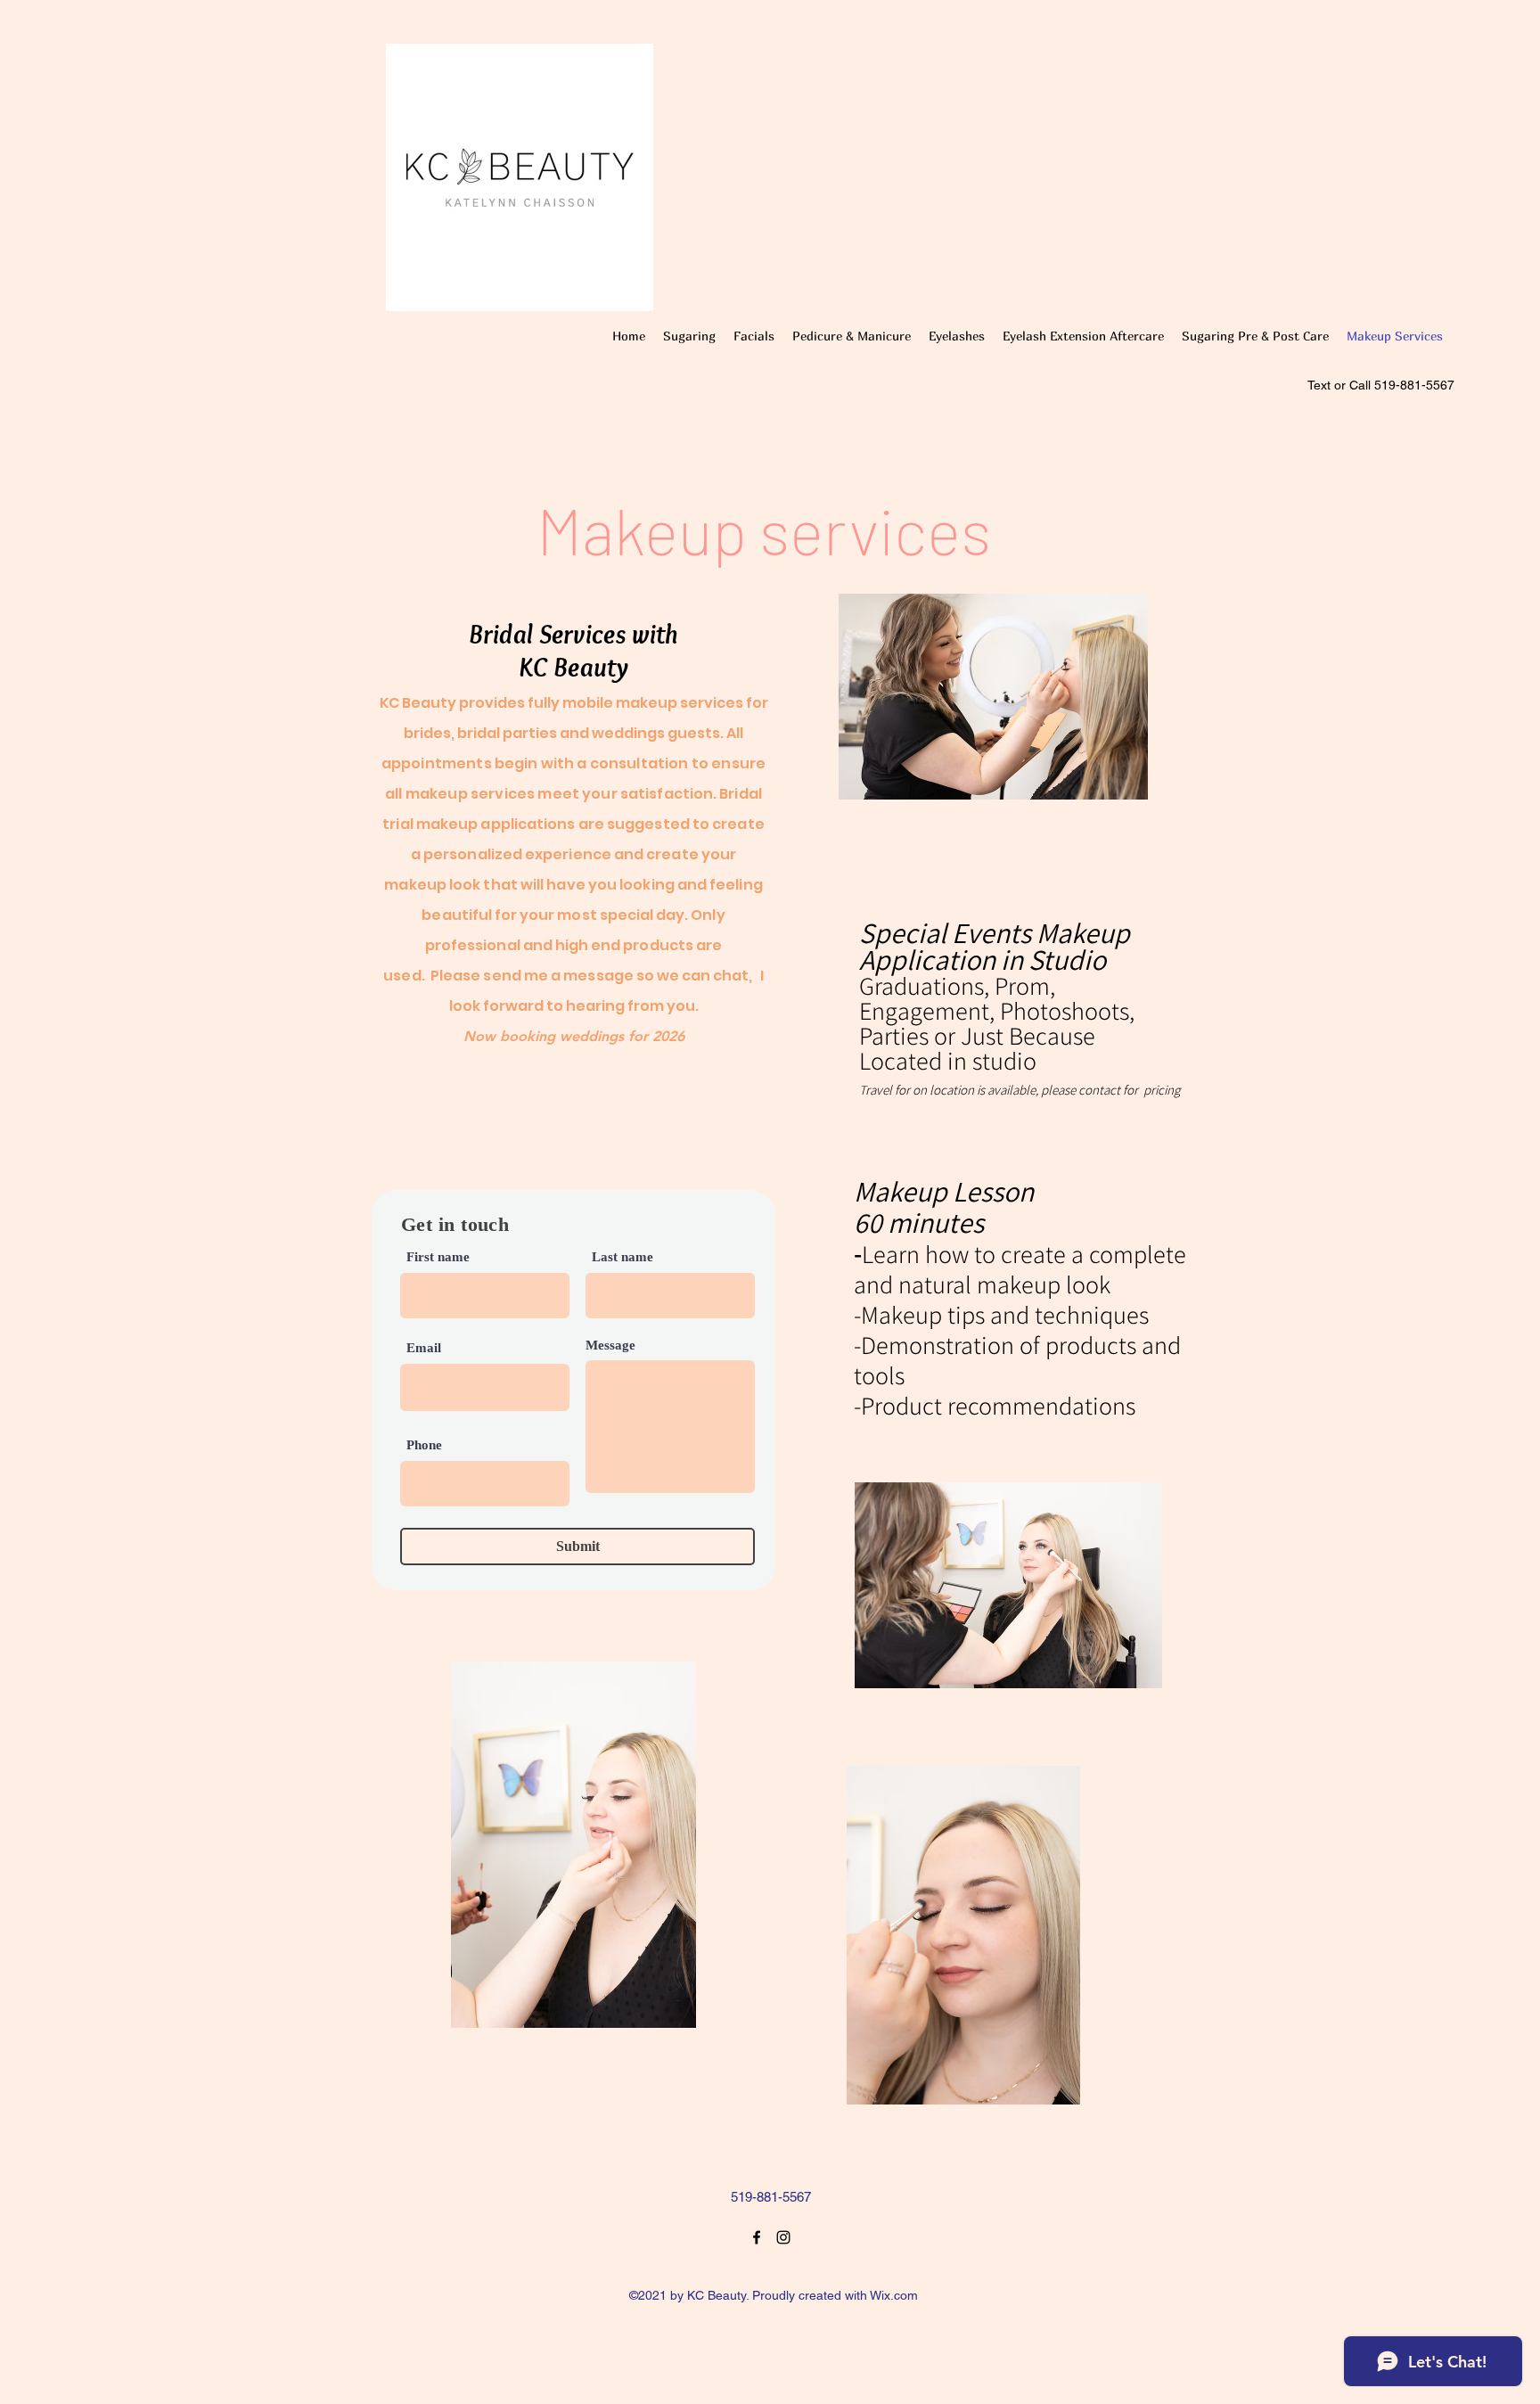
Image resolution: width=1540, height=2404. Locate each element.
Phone (424, 1445)
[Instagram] (783, 2237)
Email (424, 1348)
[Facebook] (757, 2237)
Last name (623, 1257)
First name (438, 1257)
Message (610, 1346)
